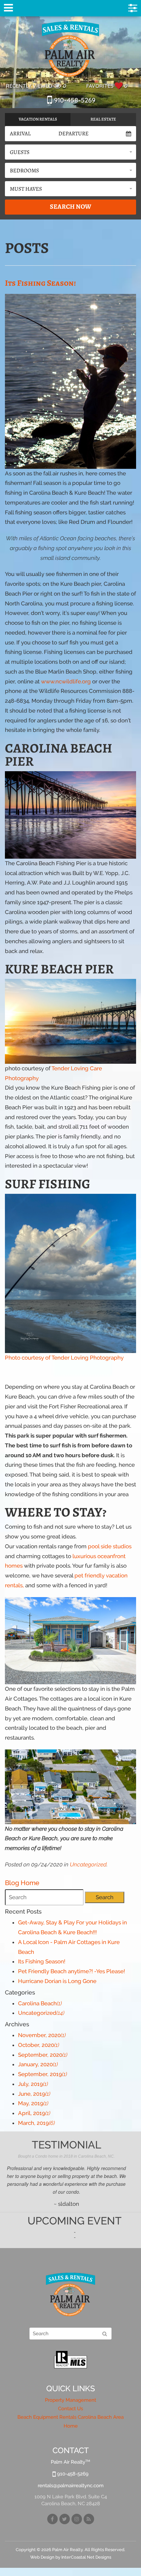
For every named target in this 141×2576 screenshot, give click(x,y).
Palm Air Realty (70, 49)
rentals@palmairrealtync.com (71, 2486)
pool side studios (110, 1546)
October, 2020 (39, 2045)
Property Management (70, 2400)
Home (71, 2426)
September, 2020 (43, 2055)
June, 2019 (34, 2094)
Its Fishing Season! (40, 283)
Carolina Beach (40, 2003)
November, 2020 (42, 2035)
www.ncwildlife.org (67, 681)
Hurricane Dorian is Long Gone (57, 1981)
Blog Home (22, 1883)
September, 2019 (42, 2074)
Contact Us (70, 2409)
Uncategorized (88, 1864)
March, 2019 (36, 2123)
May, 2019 (33, 2103)
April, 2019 (34, 2113)
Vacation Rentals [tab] (38, 119)
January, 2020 (38, 2064)
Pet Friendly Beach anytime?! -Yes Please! (71, 1971)
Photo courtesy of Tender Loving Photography (64, 1358)
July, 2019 (33, 2084)
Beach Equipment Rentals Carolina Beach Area (70, 2417)
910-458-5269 (74, 100)
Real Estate (103, 119)
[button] (70, 152)
